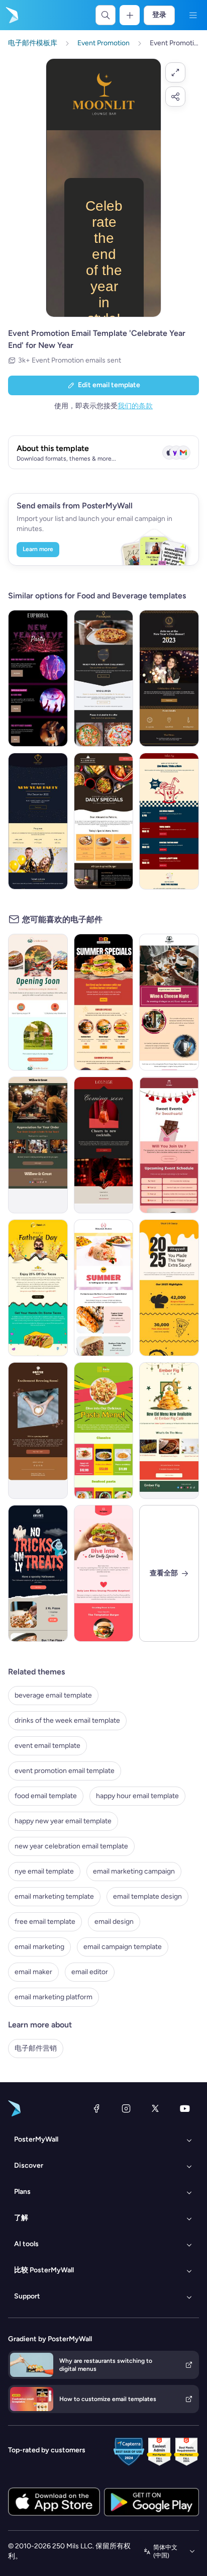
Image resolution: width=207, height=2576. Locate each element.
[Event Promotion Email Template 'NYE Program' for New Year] (38, 821)
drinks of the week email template (67, 1720)
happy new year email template (63, 1821)
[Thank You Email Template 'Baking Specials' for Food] (38, 1145)
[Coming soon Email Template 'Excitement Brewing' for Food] (38, 1431)
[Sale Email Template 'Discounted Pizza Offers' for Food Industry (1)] (104, 821)
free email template (45, 1922)
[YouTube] (185, 2108)
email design (114, 1922)
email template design (147, 1896)
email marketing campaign (134, 1871)
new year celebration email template (71, 1846)
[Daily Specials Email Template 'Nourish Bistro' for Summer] (104, 1288)
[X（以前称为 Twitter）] (155, 2108)
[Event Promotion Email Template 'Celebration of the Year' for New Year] (169, 678)
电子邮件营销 (36, 2048)
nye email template (44, 1871)
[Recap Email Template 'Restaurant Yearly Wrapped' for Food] (169, 1288)
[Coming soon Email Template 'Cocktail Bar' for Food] (104, 1145)
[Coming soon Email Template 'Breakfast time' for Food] (38, 1002)
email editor (90, 1972)
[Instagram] (126, 2108)
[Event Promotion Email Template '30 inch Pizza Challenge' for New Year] (104, 678)
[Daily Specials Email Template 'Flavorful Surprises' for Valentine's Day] (104, 1573)
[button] (175, 72)
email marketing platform (54, 1997)
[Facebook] (96, 2108)
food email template (46, 1796)
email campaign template (123, 1947)
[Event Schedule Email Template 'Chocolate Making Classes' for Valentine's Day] (169, 1145)
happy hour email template (137, 1796)
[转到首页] (11, 15)
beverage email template (53, 1695)
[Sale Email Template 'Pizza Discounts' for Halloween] (38, 1573)
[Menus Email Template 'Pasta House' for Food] (104, 1431)
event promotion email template (65, 1771)
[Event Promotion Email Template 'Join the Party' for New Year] (38, 678)
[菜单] (193, 15)
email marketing (39, 1947)
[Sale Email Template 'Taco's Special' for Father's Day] (38, 1288)
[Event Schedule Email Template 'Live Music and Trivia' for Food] (169, 821)
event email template (47, 1746)
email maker (33, 1972)
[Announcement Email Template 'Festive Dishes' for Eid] (169, 1431)
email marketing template (54, 1896)
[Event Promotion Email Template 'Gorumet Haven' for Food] (169, 1002)
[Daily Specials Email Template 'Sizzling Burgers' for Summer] (104, 1002)
